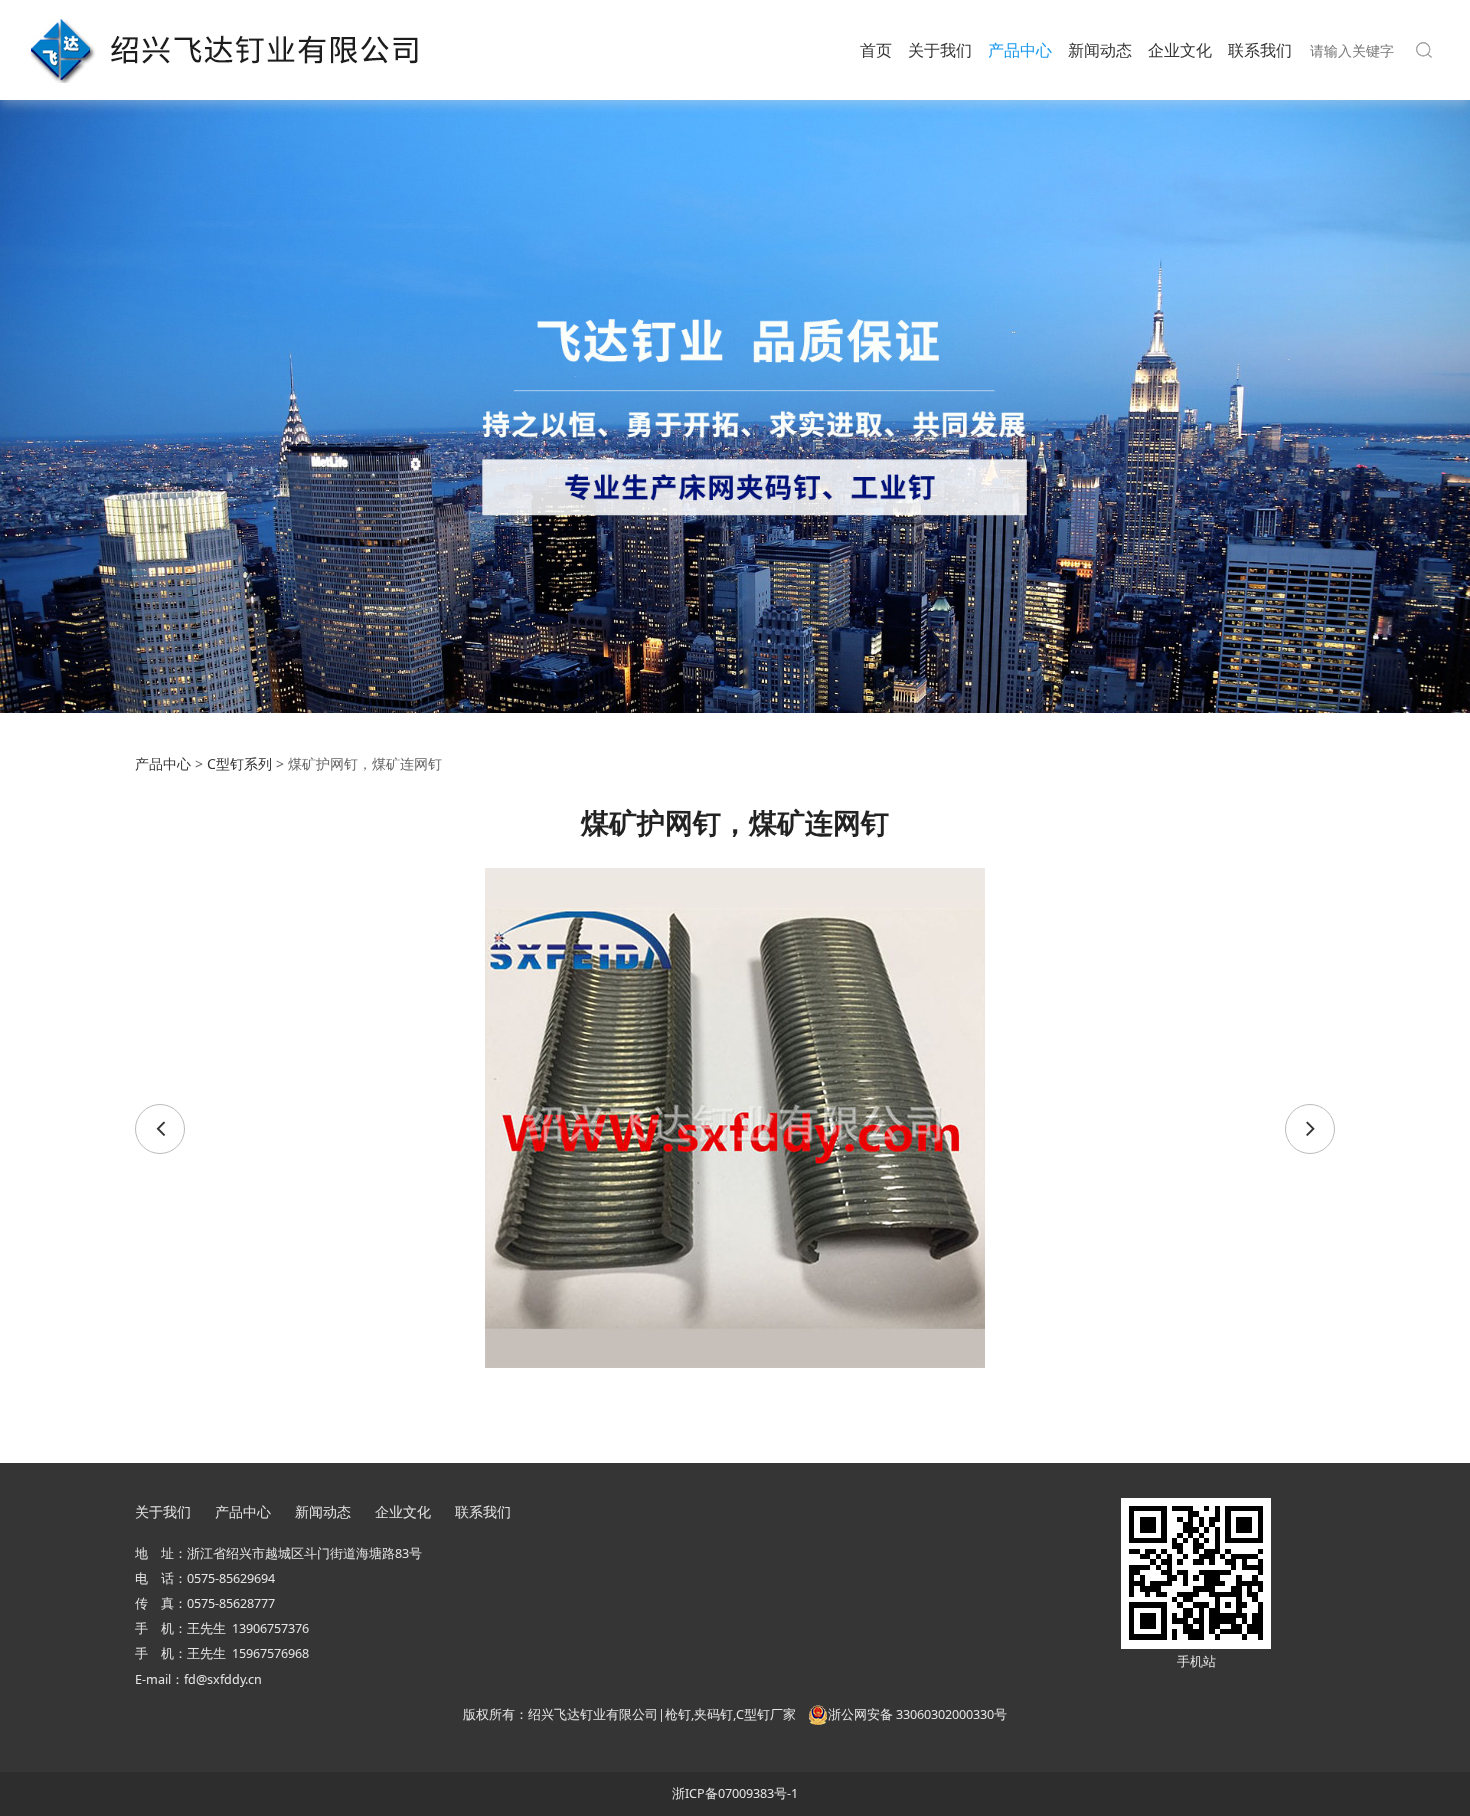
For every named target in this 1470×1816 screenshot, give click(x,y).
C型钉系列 (239, 763)
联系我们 (1260, 50)
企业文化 (1180, 50)
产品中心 (1020, 50)
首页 (876, 50)
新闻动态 (1100, 50)
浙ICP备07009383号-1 (735, 1793)
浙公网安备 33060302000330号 (917, 1714)
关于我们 (940, 50)
